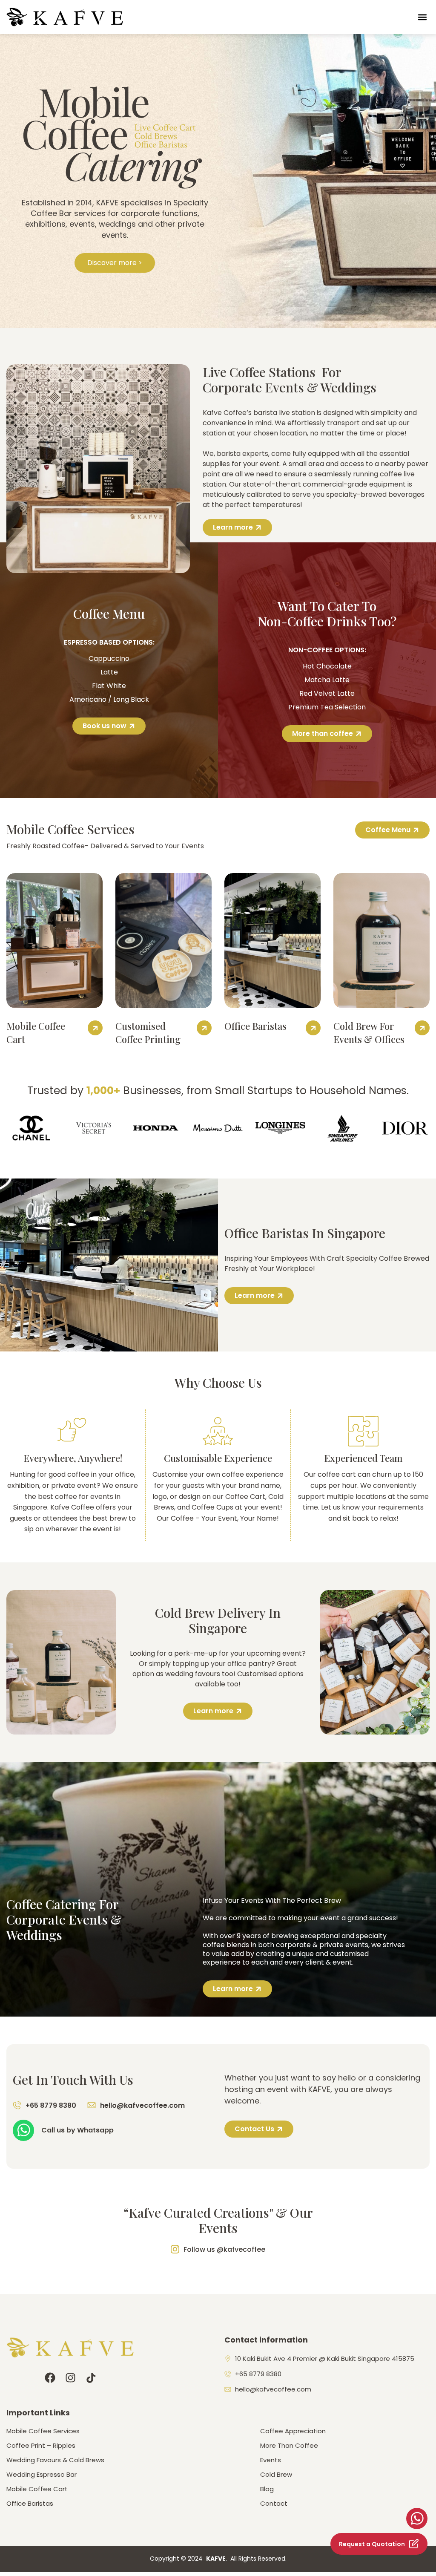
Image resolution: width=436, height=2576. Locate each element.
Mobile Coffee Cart (37, 2489)
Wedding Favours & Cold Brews (55, 2460)
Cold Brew (276, 2475)
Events (271, 2460)
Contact (274, 2504)
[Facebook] (50, 2378)
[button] (423, 17)
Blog (267, 2489)
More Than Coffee (289, 2446)
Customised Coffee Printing (148, 1033)
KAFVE (216, 2559)
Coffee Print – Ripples (41, 2446)
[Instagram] (70, 2378)
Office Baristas (255, 1026)
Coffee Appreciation (293, 2431)
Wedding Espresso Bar (42, 2475)
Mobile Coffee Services (43, 2431)
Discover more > (115, 263)
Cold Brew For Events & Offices (369, 1033)
